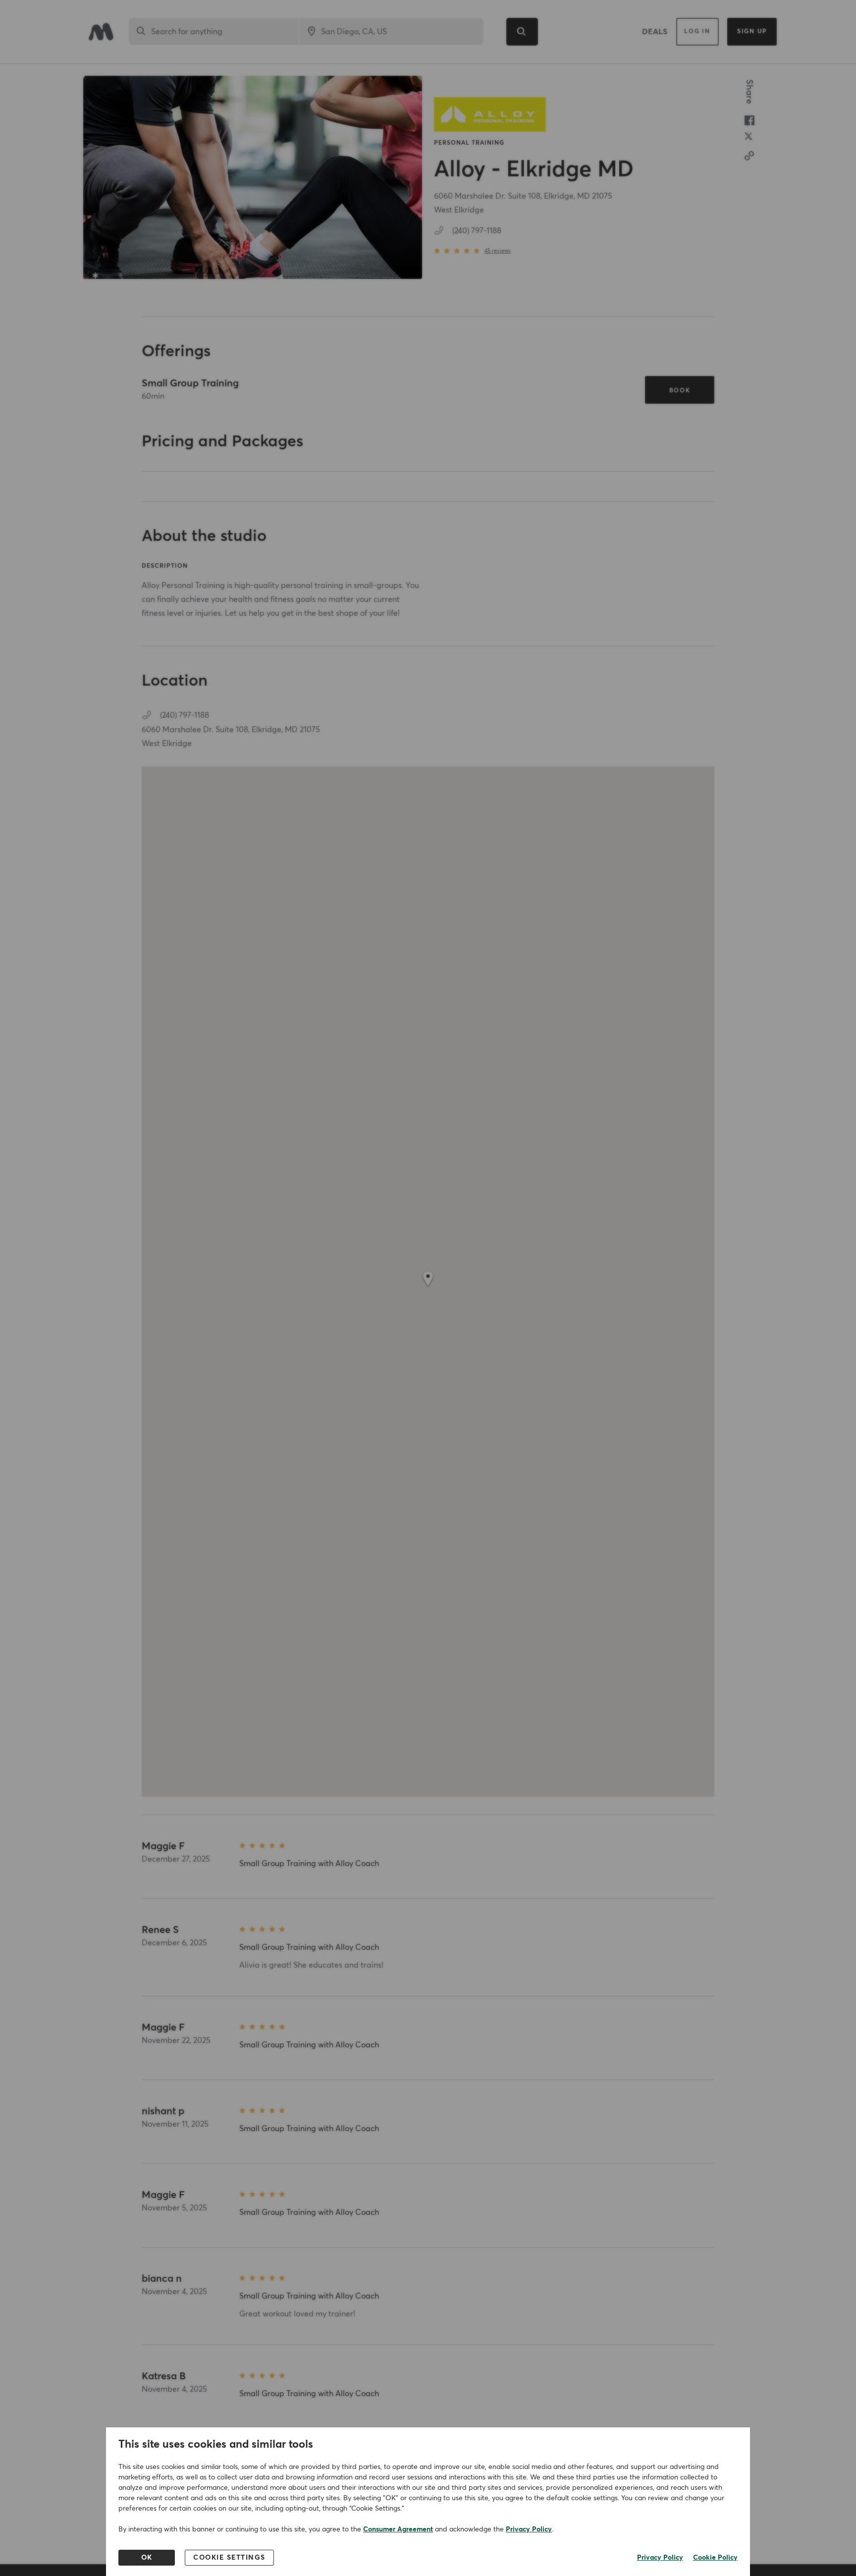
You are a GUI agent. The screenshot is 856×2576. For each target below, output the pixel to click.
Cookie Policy (715, 2558)
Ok (147, 2558)
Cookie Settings (229, 2558)
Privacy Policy (529, 2529)
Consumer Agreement (398, 2529)
